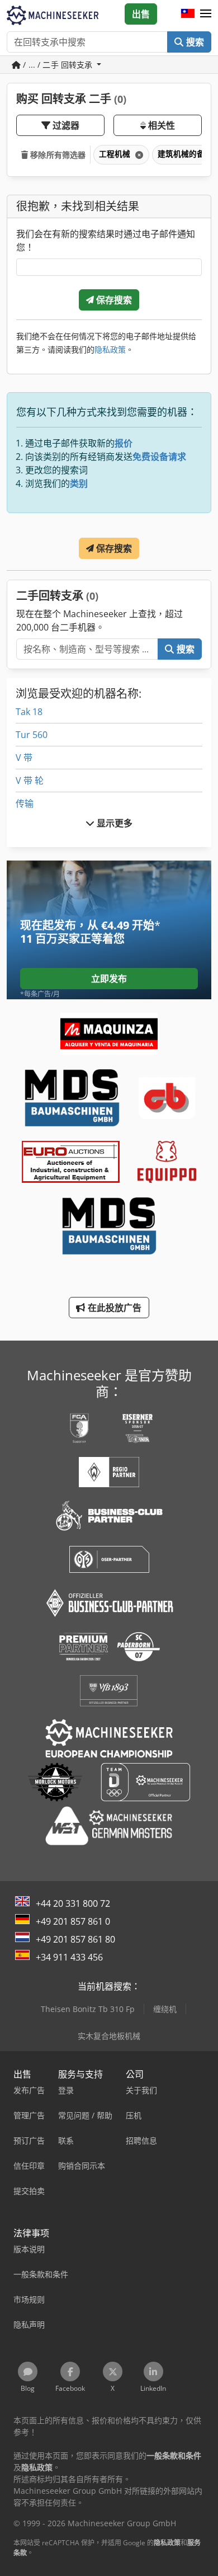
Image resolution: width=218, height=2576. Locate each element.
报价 (124, 443)
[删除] (138, 155)
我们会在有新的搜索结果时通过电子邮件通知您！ (106, 241)
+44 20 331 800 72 (73, 1903)
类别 (79, 483)
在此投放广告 (114, 1308)
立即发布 (109, 979)
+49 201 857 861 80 (75, 1939)
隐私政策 (110, 349)
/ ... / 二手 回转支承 (58, 65)
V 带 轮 (30, 781)
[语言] (188, 14)
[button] (206, 14)
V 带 (24, 758)
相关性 (161, 125)
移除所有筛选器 (57, 155)
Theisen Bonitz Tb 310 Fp (88, 2009)
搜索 (194, 42)
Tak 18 (29, 712)
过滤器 (65, 125)
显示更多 (114, 823)
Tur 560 (32, 735)
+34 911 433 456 (69, 1957)
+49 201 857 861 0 (73, 1921)
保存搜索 (113, 300)
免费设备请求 (159, 457)
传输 (25, 803)
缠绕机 (165, 2009)
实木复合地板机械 (109, 2036)
